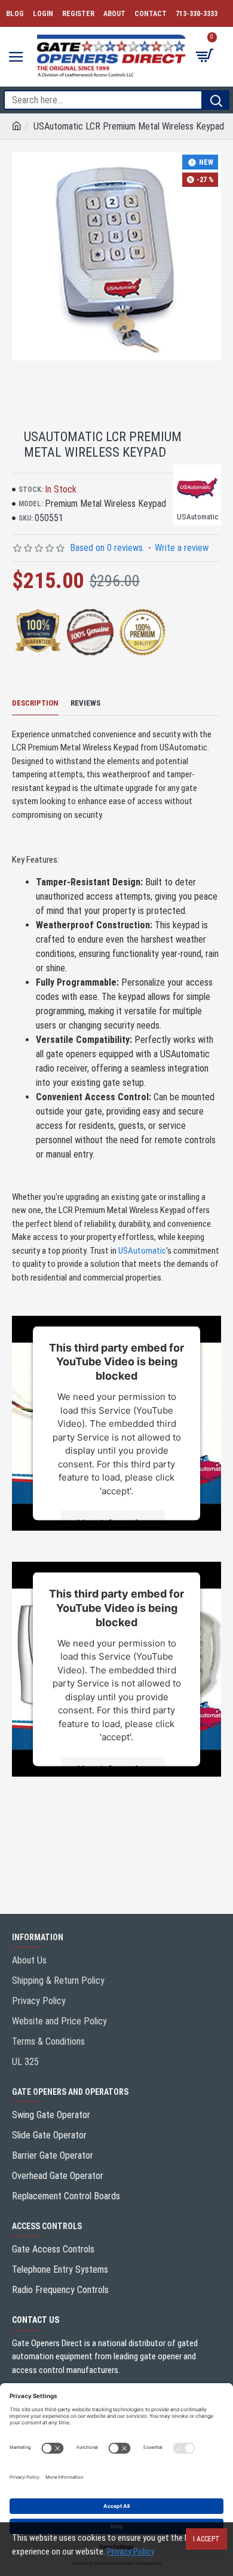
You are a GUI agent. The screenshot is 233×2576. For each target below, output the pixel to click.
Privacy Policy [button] (131, 2552)
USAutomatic (142, 1251)
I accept (206, 2539)
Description (35, 703)
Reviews (85, 703)
